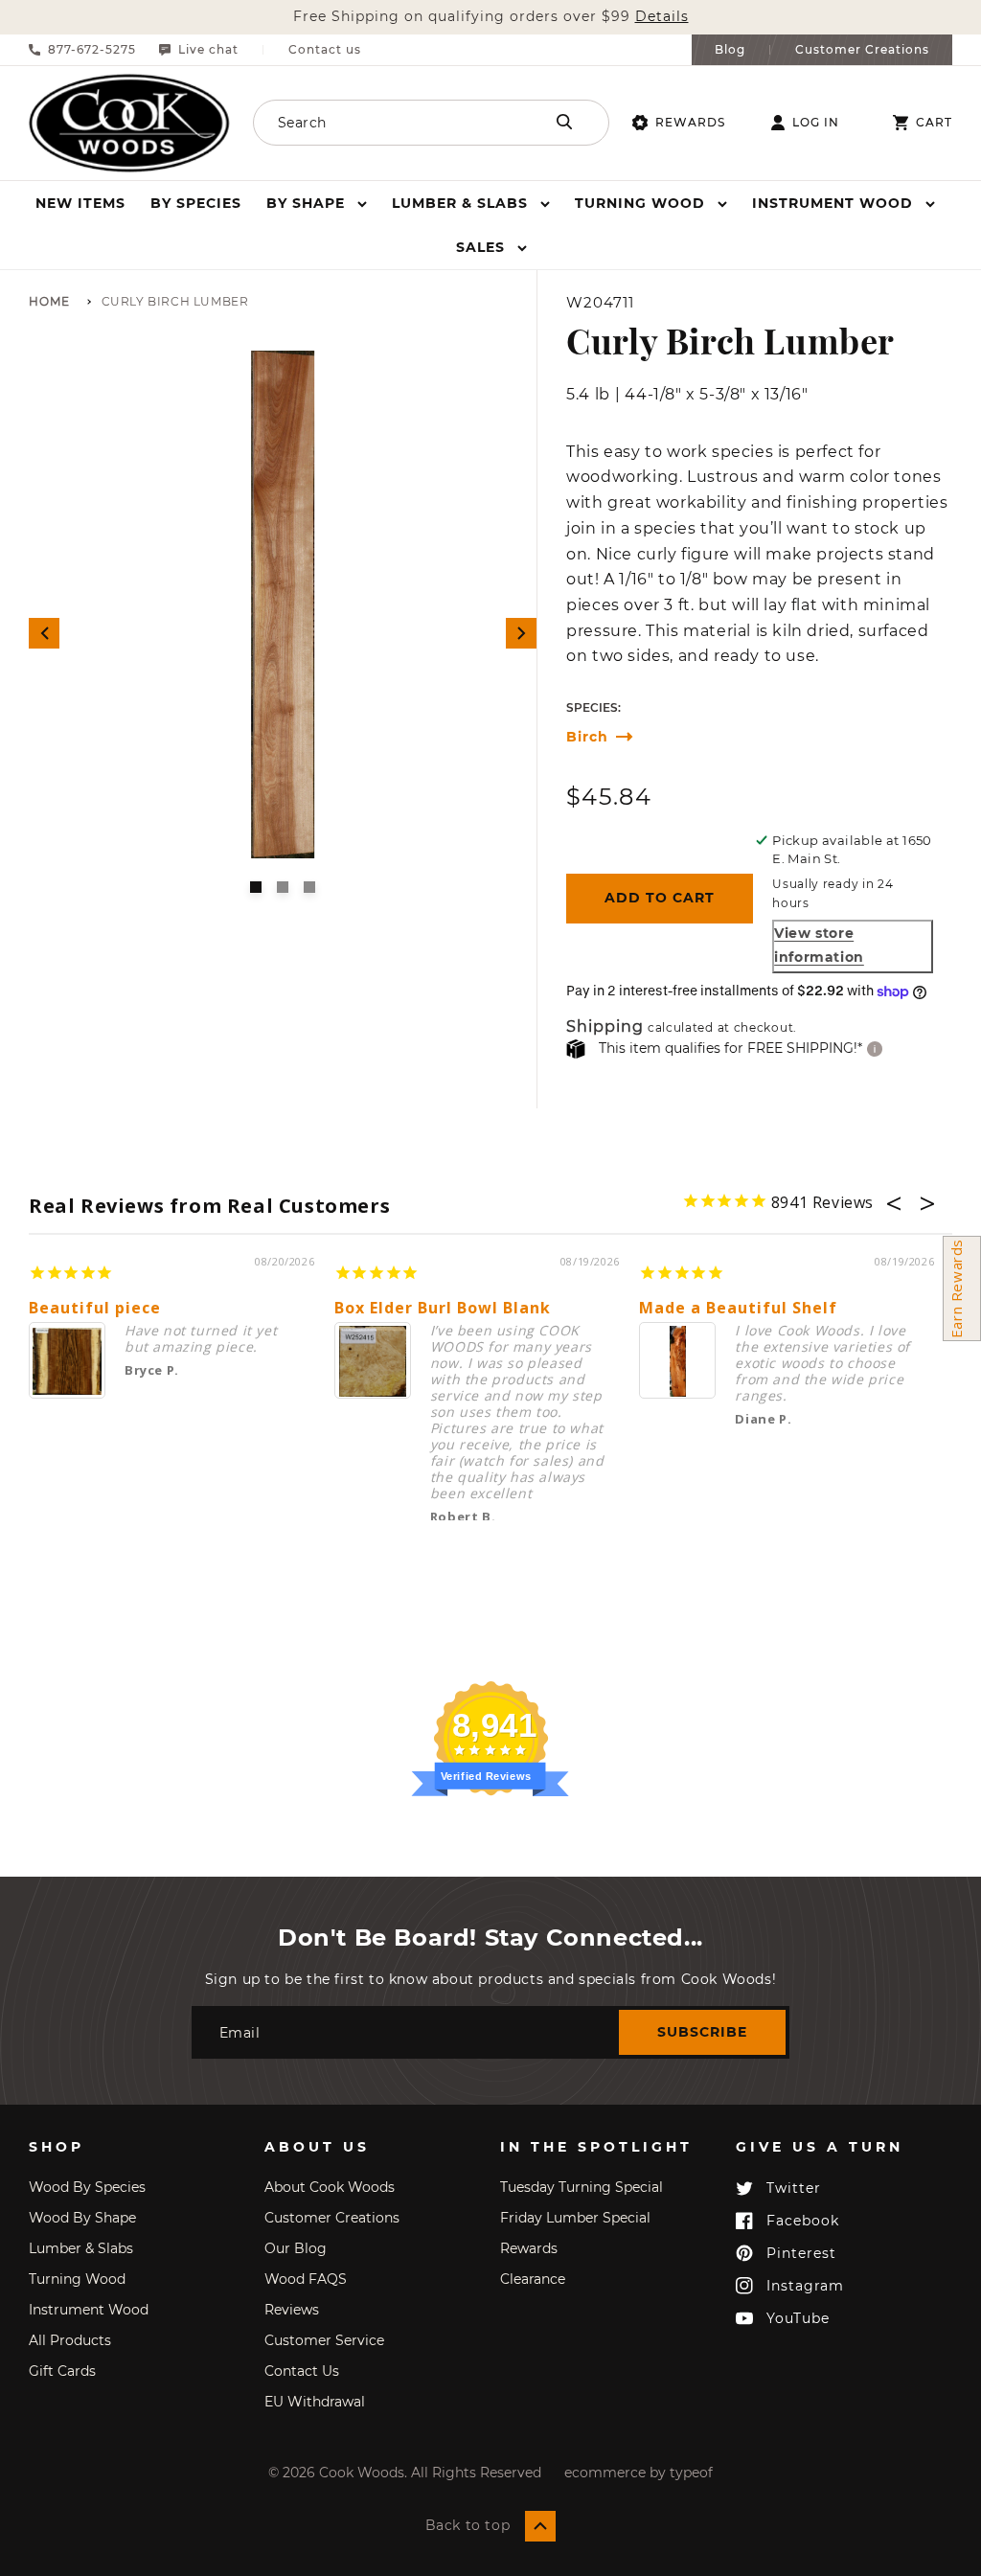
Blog (730, 50)
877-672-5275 (92, 50)
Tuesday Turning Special (582, 2187)
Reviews (292, 2310)
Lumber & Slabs (81, 2248)
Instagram (805, 2286)
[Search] (564, 122)
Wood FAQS (306, 2279)
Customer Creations (862, 50)
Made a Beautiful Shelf (738, 1308)
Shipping (605, 1027)
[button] (317, 203)
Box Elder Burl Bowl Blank (443, 1308)
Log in (816, 123)
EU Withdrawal (315, 2402)
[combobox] (397, 123)
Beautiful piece (95, 1308)
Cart (934, 123)
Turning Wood (77, 2279)
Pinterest (801, 2253)
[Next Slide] (521, 633)
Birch (587, 737)
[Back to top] (540, 2526)
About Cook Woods (330, 2187)
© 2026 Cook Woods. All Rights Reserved (405, 2473)
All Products (70, 2340)
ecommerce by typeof (639, 2473)
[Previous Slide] (44, 633)
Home (49, 302)
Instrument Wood (89, 2310)
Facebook (803, 2221)
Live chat (208, 50)
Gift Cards (62, 2371)
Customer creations (332, 2218)
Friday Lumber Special (575, 2218)
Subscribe (702, 2032)
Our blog (296, 2248)
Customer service (324, 2340)
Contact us (325, 50)
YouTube (798, 2318)
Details (662, 17)
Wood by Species (87, 2187)
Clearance (533, 2279)
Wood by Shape (82, 2218)
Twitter (794, 2188)
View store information (819, 945)
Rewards (690, 122)
